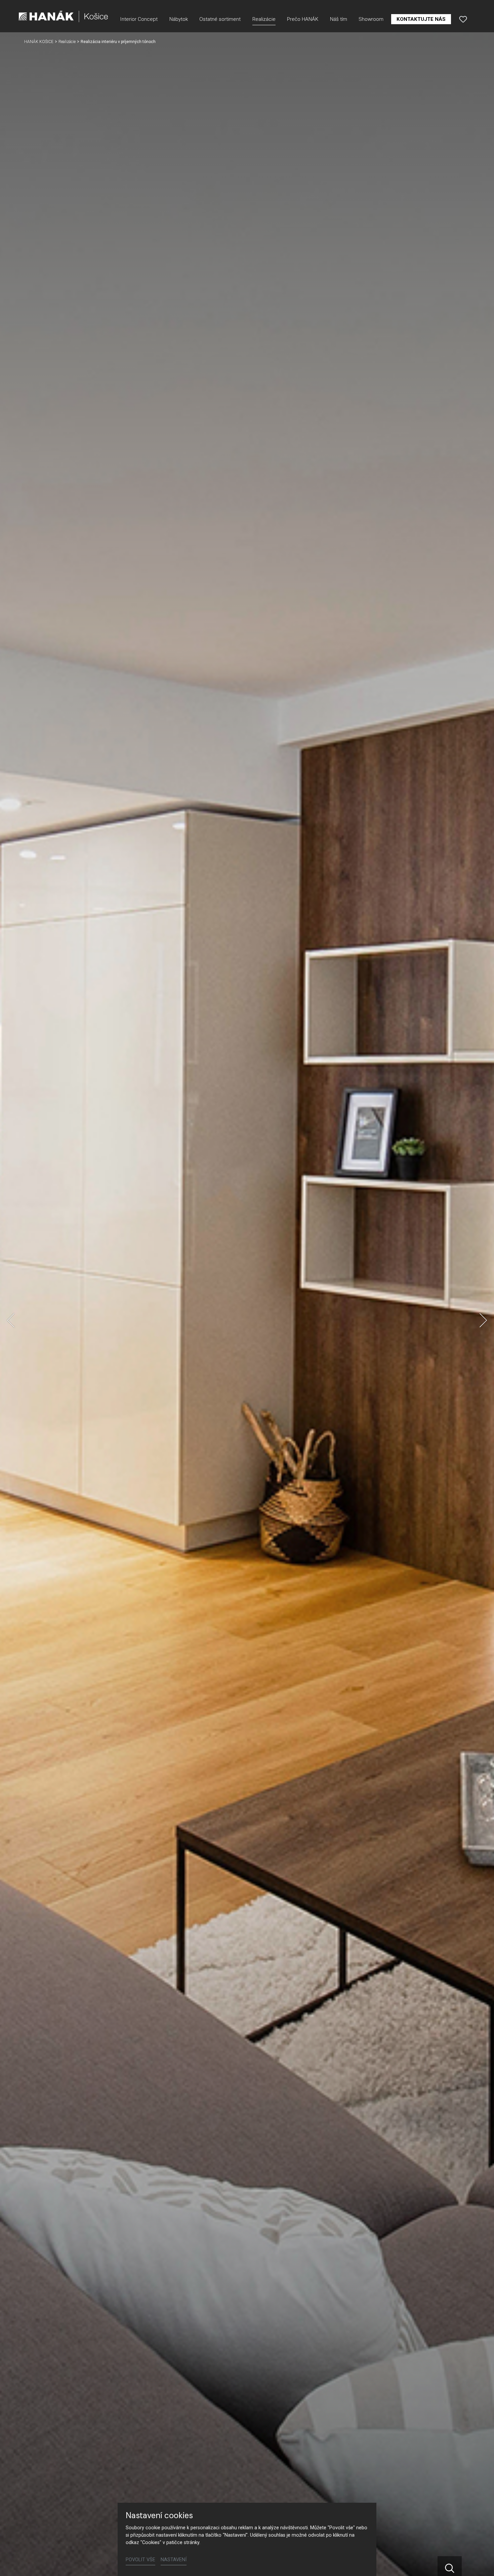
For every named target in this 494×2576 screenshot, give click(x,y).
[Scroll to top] (479, 2561)
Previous (11, 1320)
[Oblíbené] (463, 19)
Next (483, 1320)
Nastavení (174, 2560)
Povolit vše (140, 2560)
